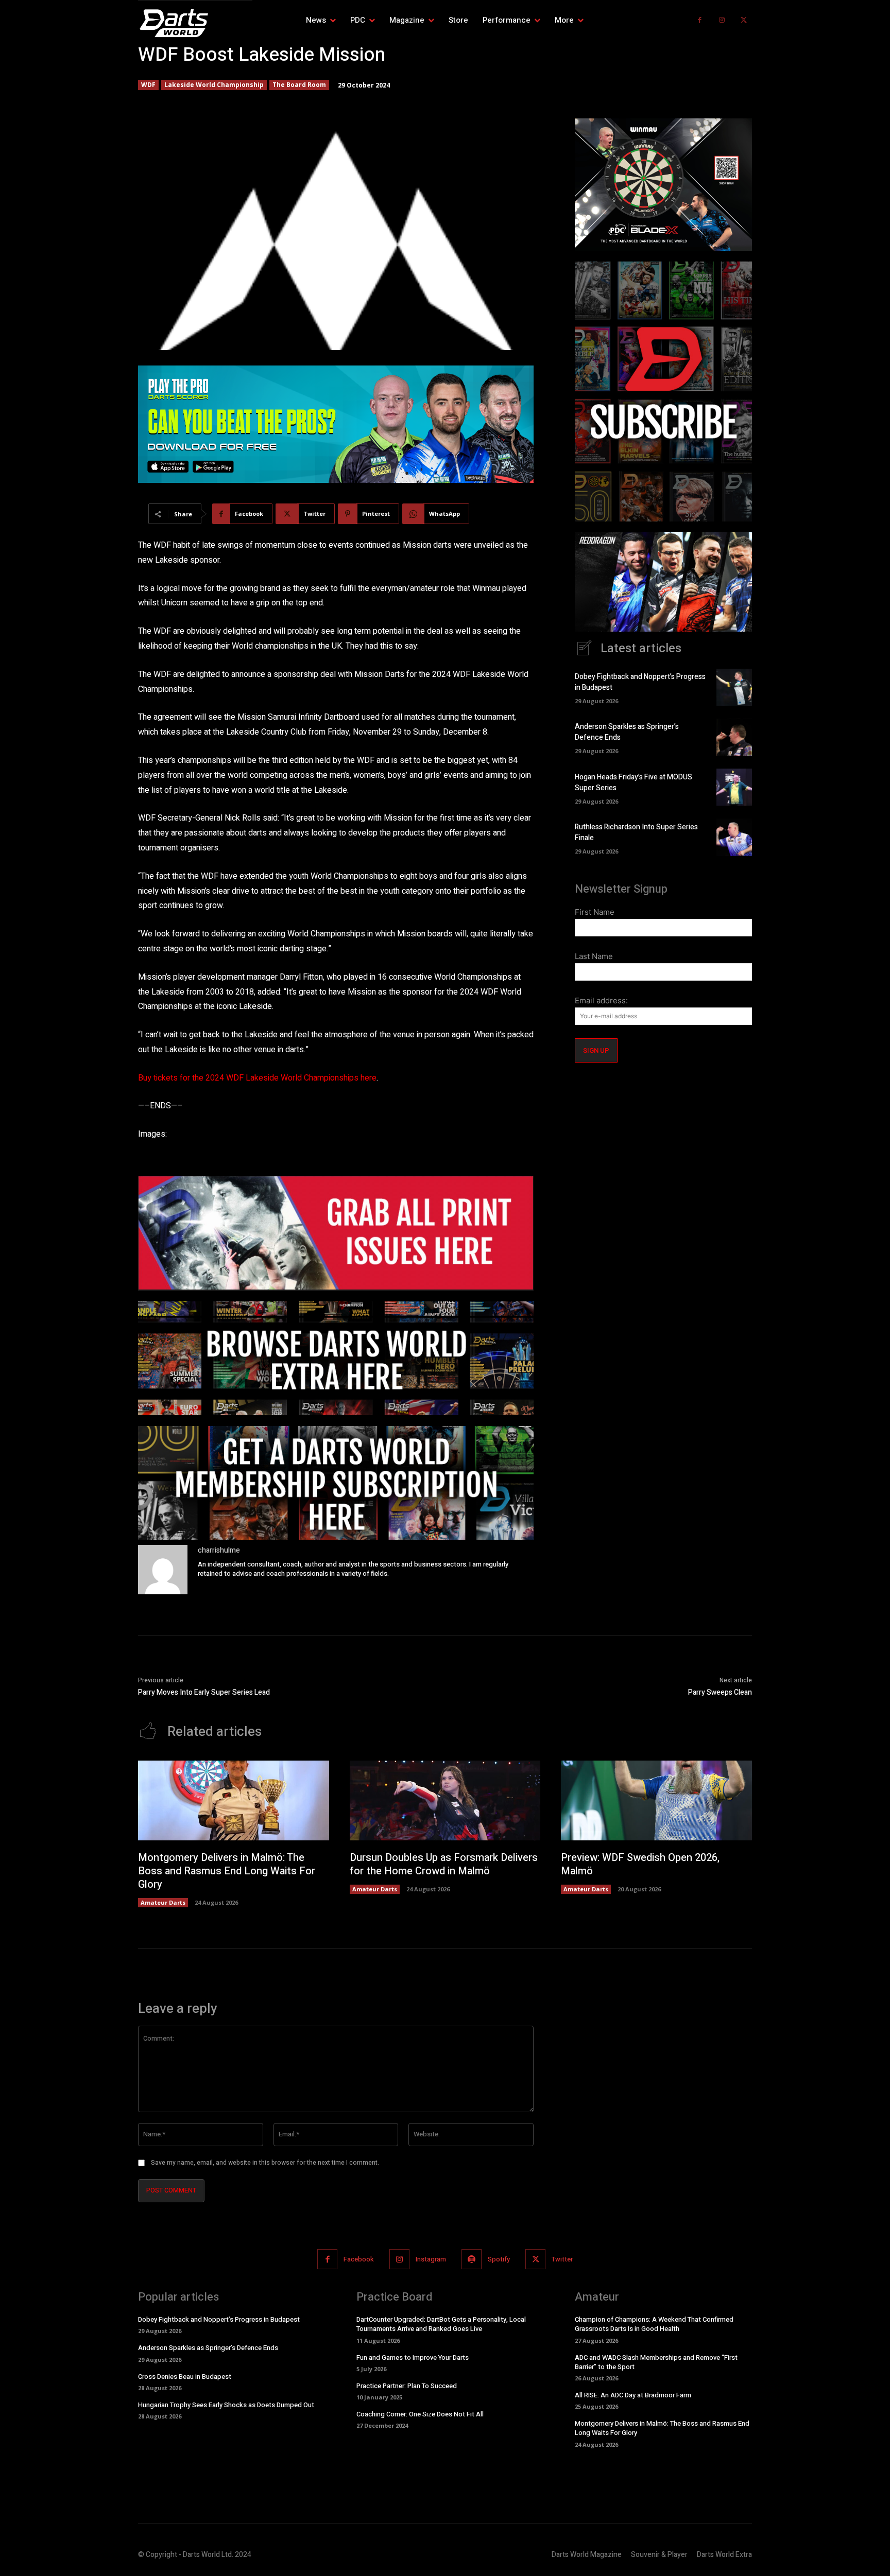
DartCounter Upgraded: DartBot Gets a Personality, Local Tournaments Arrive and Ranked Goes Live (441, 2324)
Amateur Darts (163, 1902)
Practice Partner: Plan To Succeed (407, 2386)
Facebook (359, 2259)
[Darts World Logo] (195, 23)
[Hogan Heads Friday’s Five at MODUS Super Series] (734, 787)
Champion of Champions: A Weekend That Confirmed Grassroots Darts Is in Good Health (654, 2324)
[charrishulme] (163, 1570)
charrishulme (219, 1550)
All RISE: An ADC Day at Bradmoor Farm (633, 2395)
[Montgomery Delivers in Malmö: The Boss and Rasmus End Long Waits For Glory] (234, 1801)
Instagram (431, 2259)
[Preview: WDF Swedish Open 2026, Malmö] (656, 1801)
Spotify (499, 2259)
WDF (148, 85)
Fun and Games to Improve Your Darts (413, 2357)
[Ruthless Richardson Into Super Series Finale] (734, 837)
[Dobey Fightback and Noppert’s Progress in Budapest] (734, 687)
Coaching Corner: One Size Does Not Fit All (420, 2414)
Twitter (562, 2259)
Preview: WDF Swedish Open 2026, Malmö (640, 1864)
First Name (595, 912)
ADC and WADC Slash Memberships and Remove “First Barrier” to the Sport (656, 2362)
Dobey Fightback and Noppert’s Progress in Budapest (219, 2319)
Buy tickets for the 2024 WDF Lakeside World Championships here (257, 1078)
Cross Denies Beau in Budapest (185, 2377)
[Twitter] (743, 20)
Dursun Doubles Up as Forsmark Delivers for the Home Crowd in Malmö (444, 1864)
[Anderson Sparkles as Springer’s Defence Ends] (734, 737)
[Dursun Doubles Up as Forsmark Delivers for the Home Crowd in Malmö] (445, 1801)
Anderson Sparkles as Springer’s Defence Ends (208, 2348)
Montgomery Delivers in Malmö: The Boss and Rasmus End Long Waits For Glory (227, 1871)
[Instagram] (722, 20)
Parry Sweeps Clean (720, 1692)
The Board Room (299, 85)
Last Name (594, 956)
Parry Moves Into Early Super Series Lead (204, 1692)
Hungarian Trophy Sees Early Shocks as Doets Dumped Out (226, 2405)
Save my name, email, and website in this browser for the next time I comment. (265, 2163)
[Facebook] (700, 20)
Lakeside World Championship (214, 85)
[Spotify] (472, 2259)
